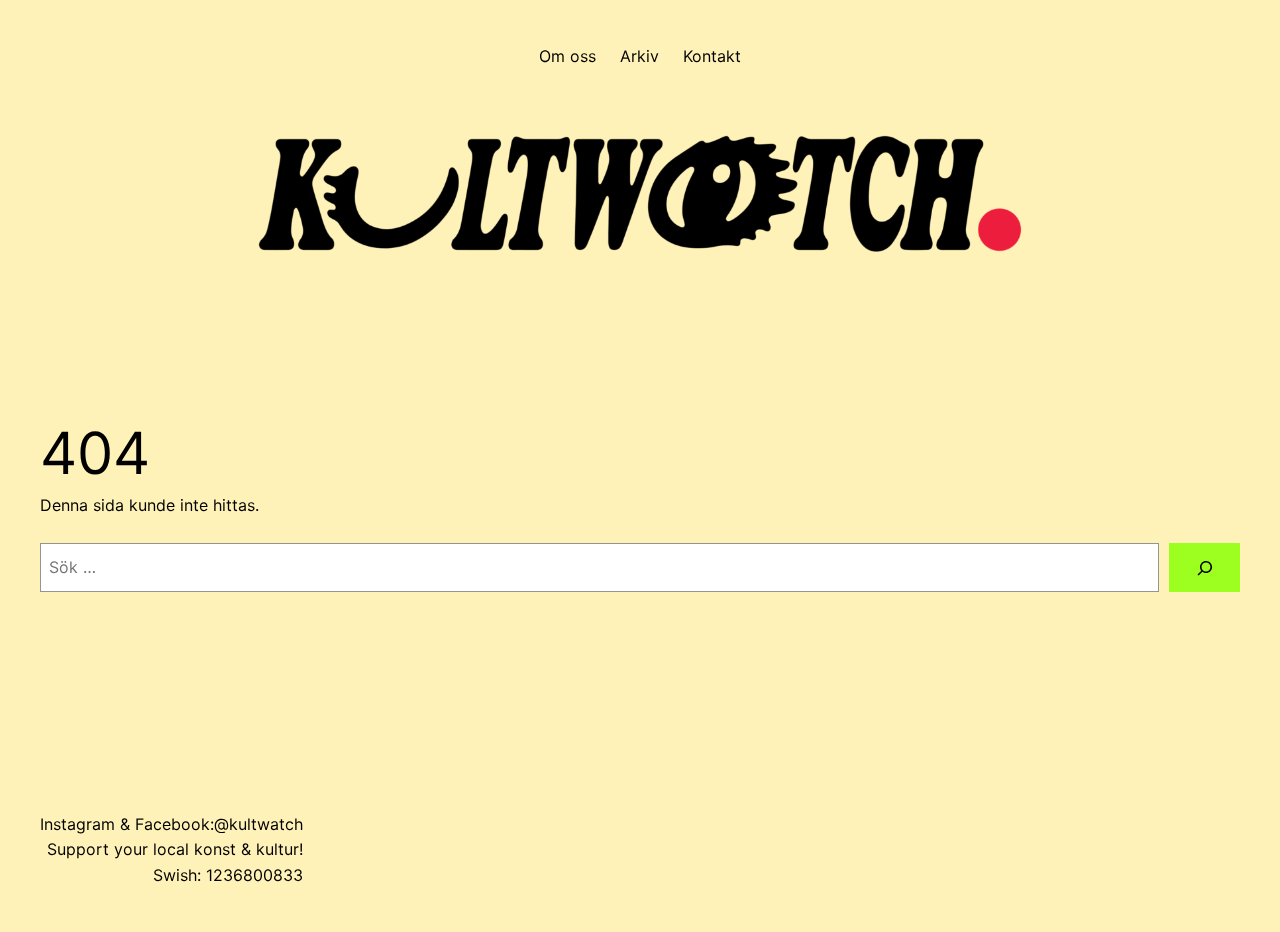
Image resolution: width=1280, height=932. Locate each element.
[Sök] (1204, 567)
